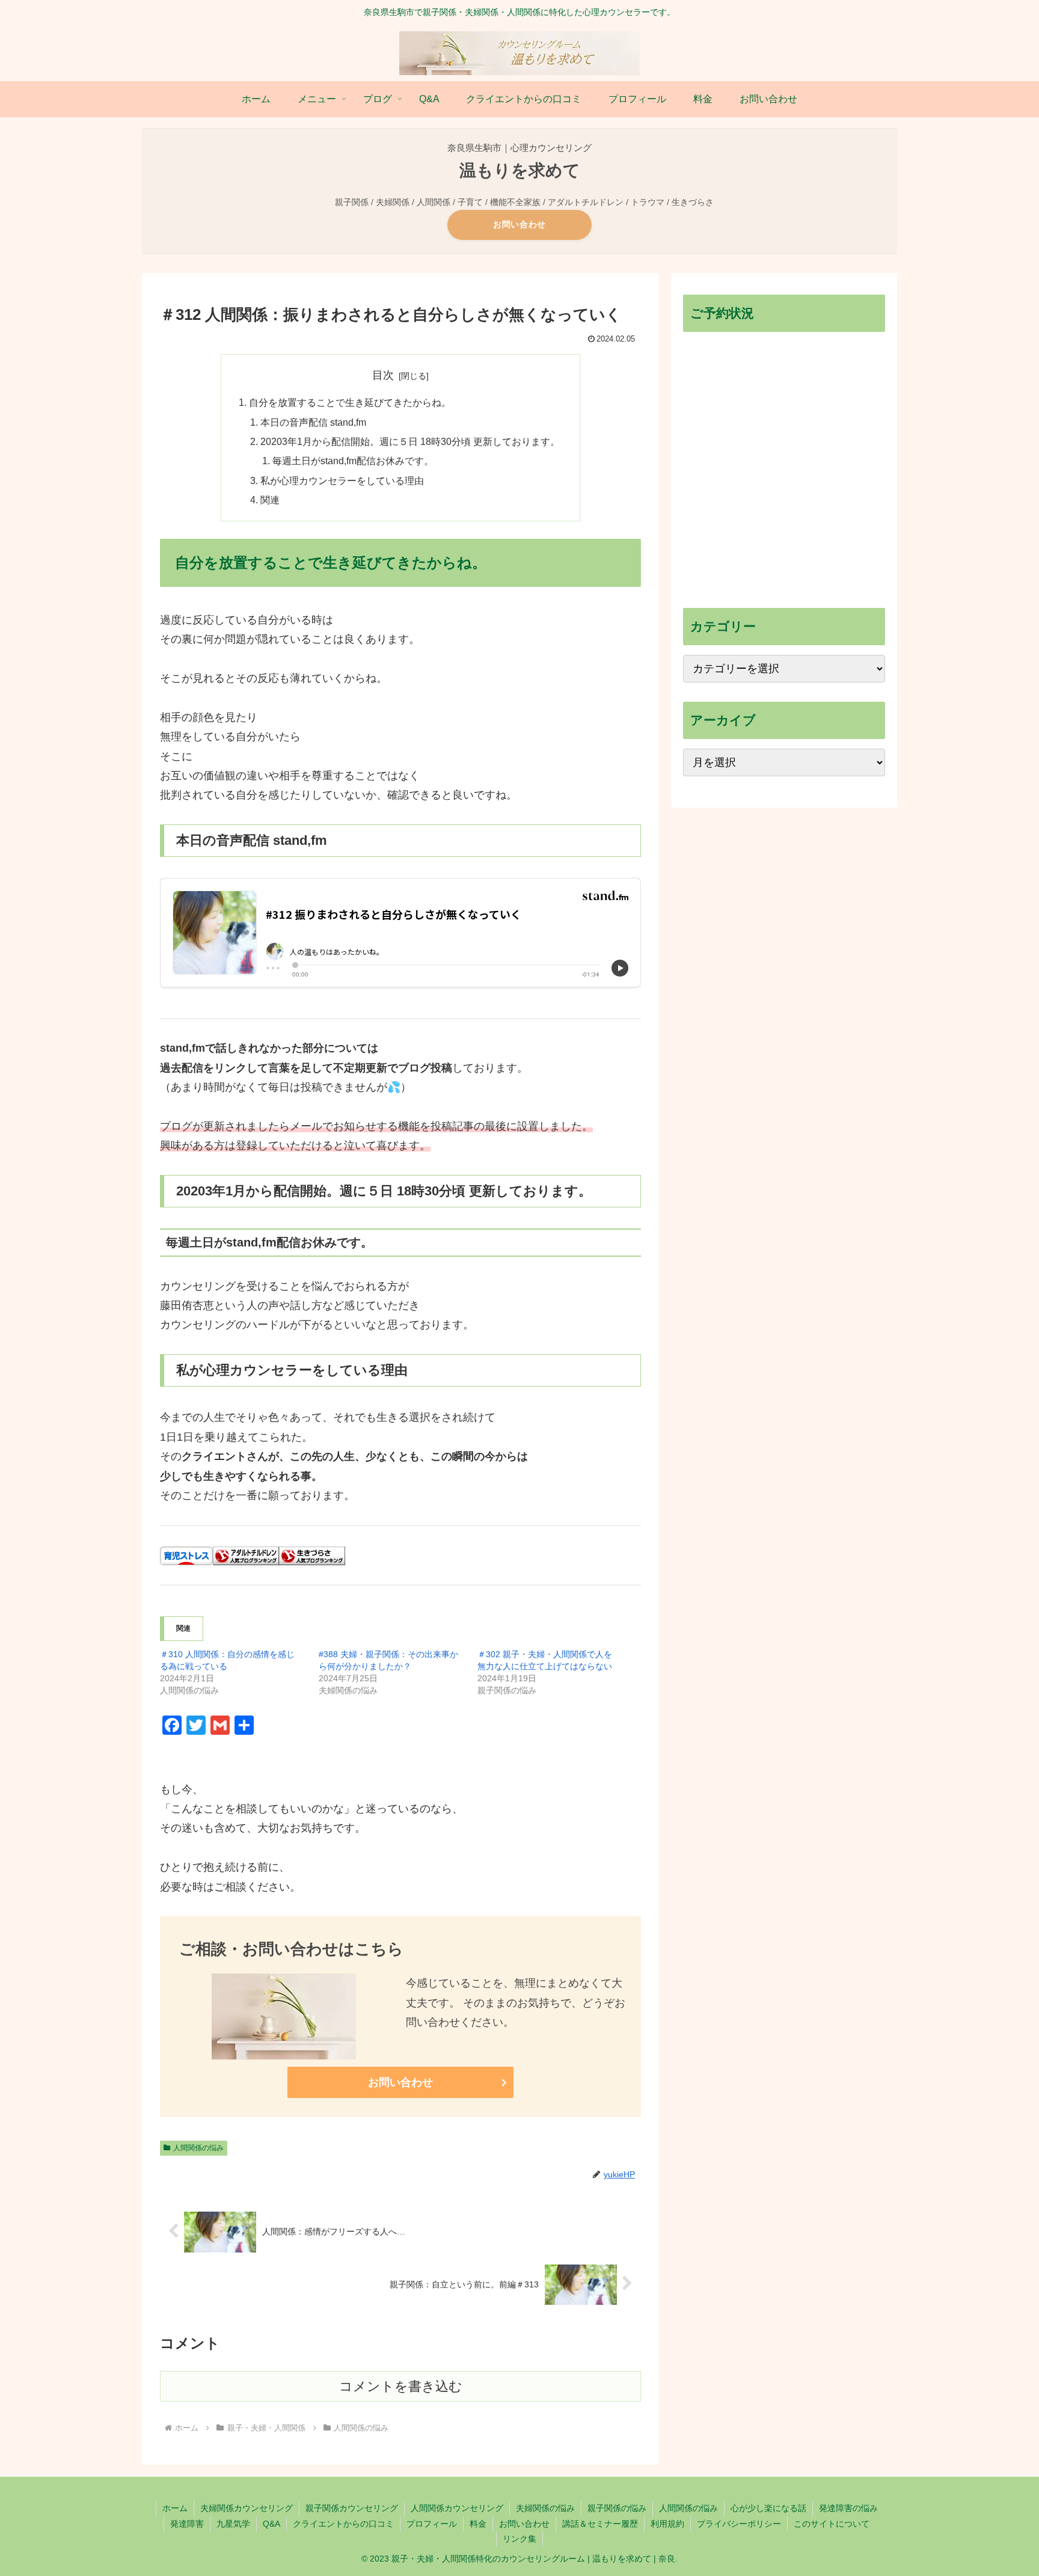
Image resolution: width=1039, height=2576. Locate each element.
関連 (270, 500)
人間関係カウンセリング (457, 2508)
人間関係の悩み (198, 2148)
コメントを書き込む (401, 2386)
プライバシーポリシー (739, 2524)
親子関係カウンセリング (352, 2508)
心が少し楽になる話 (768, 2508)
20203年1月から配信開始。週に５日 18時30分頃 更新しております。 (410, 441)
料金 (478, 2524)
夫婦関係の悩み (545, 2508)
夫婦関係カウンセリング (247, 2508)
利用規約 (667, 2524)
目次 (383, 375)
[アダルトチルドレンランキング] (246, 1555)
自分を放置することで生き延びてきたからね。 (350, 402)
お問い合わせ (519, 224)
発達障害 (187, 2524)
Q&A (271, 2524)
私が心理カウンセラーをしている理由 (342, 480)
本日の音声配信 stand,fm (313, 422)
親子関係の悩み (617, 2508)
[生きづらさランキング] (312, 1555)
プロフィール (432, 2524)
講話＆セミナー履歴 (600, 2524)
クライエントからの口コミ (343, 2524)
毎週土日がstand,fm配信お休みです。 (353, 461)
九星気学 (233, 2524)
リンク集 (519, 2539)
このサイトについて (832, 2524)
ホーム (175, 2508)
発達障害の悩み (848, 2508)
